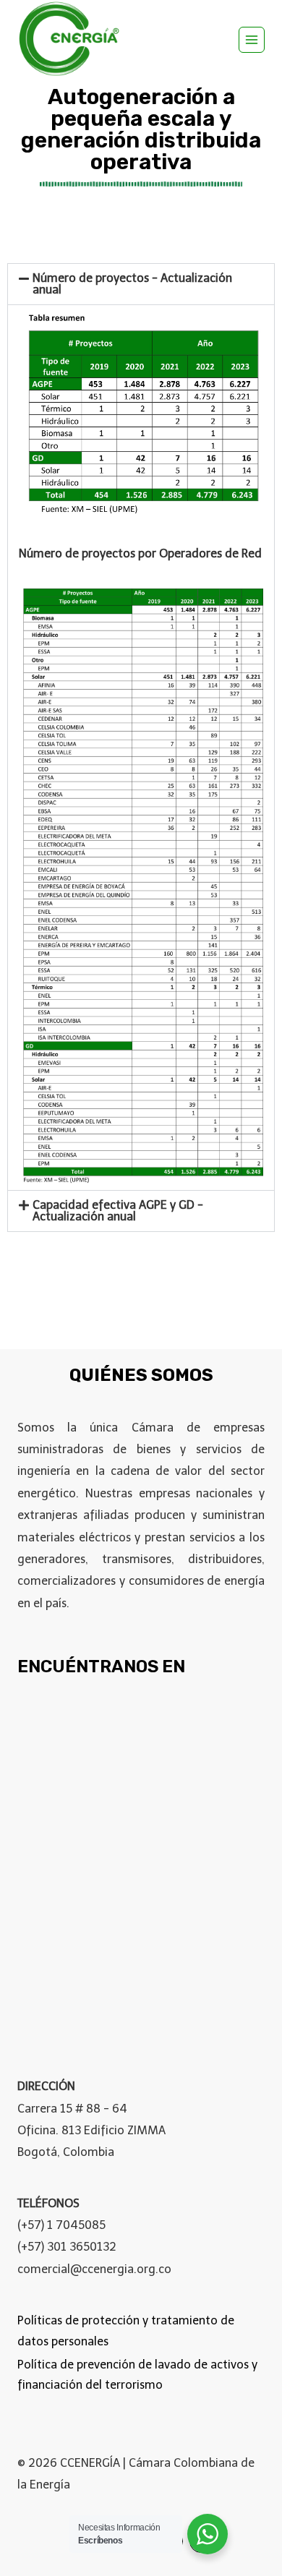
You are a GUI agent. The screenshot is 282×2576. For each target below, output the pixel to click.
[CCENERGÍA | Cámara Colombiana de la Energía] (72, 39)
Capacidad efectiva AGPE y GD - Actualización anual (118, 1211)
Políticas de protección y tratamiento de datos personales (126, 2331)
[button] (141, 284)
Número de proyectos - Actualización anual (132, 284)
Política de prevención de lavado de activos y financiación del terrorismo (137, 2375)
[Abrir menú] (252, 40)
